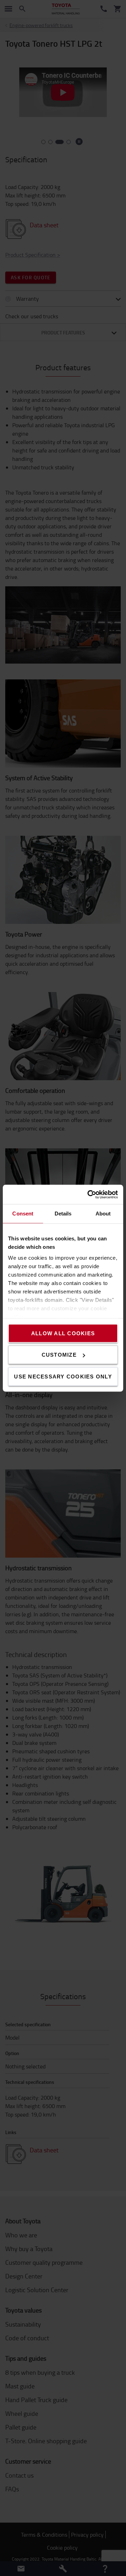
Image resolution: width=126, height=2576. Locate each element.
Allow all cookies (63, 1333)
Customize (59, 1355)
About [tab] (103, 1214)
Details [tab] (63, 1214)
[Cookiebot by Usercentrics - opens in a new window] (89, 1194)
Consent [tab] (23, 1214)
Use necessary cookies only (63, 1376)
